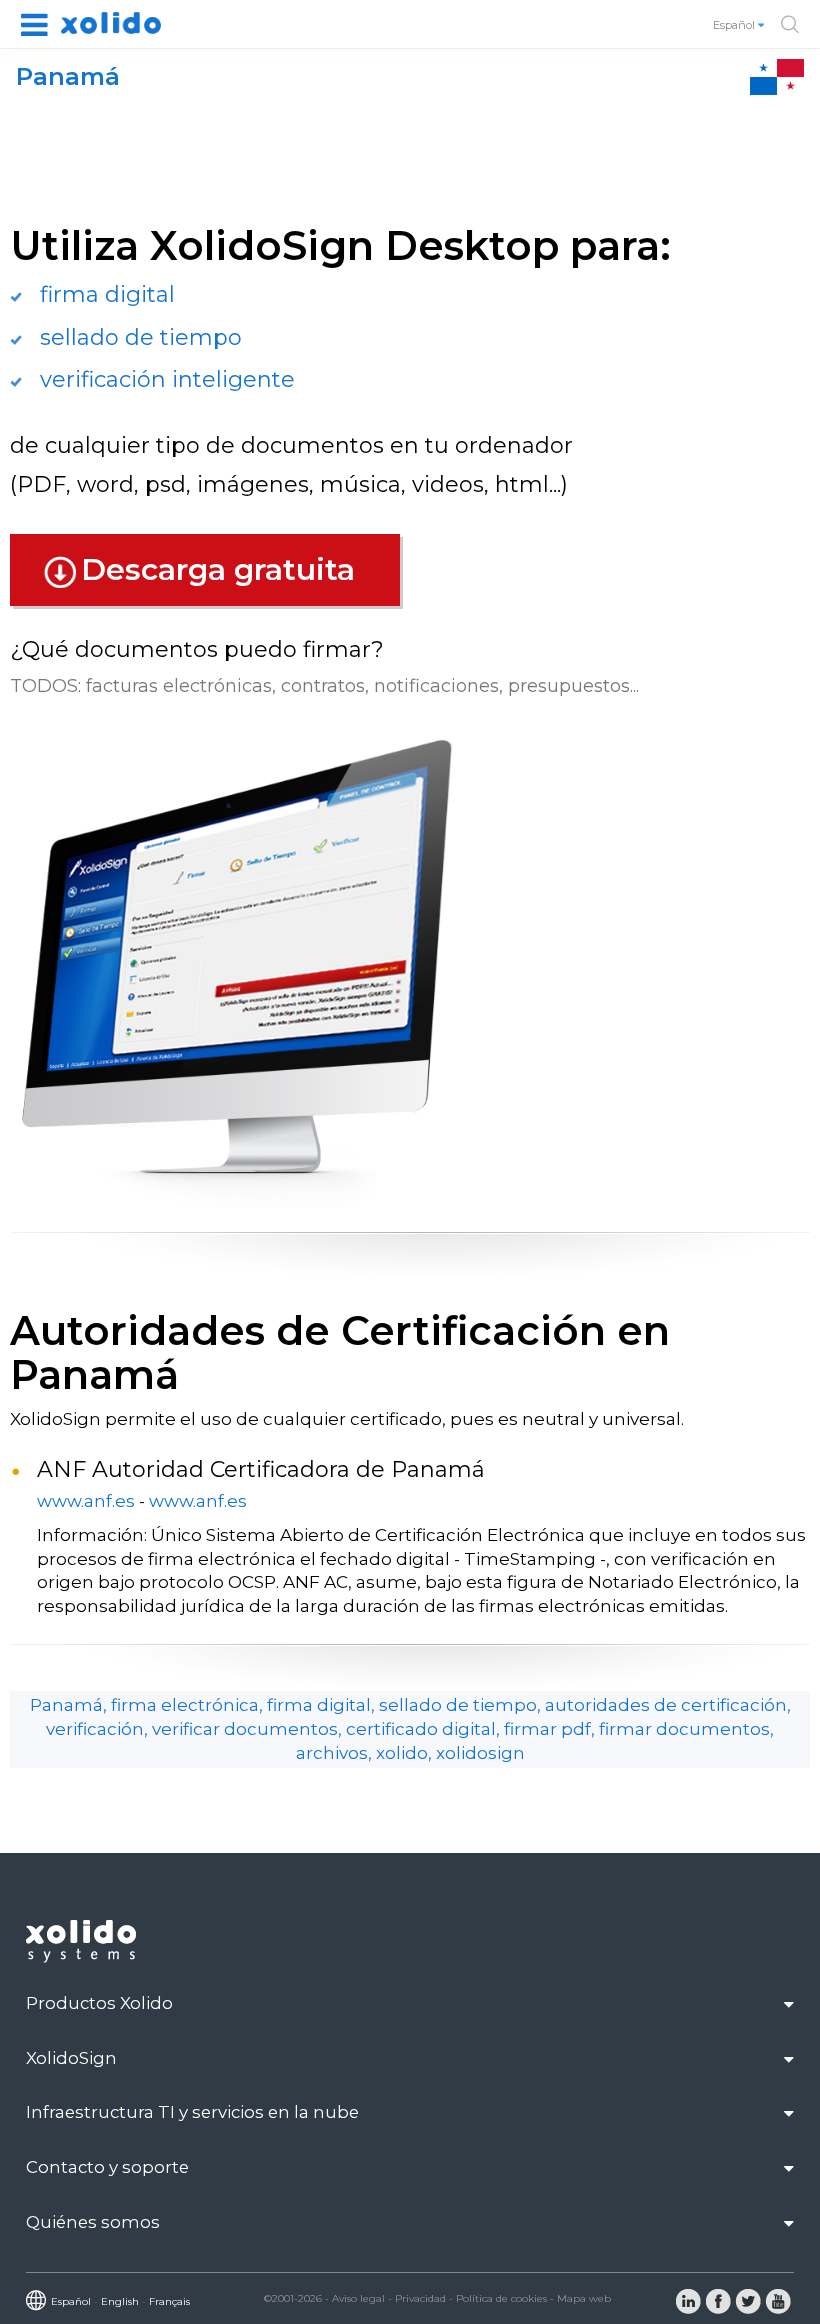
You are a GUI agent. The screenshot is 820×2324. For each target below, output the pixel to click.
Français (169, 2301)
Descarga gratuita (218, 569)
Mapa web (584, 2298)
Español (735, 25)
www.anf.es (86, 1501)
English (120, 2301)
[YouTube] (778, 2300)
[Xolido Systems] (83, 1958)
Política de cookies (501, 2298)
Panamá (68, 76)
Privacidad (420, 2298)
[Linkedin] (688, 2300)
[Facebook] (718, 2300)
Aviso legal (358, 2298)
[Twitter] (748, 2300)
